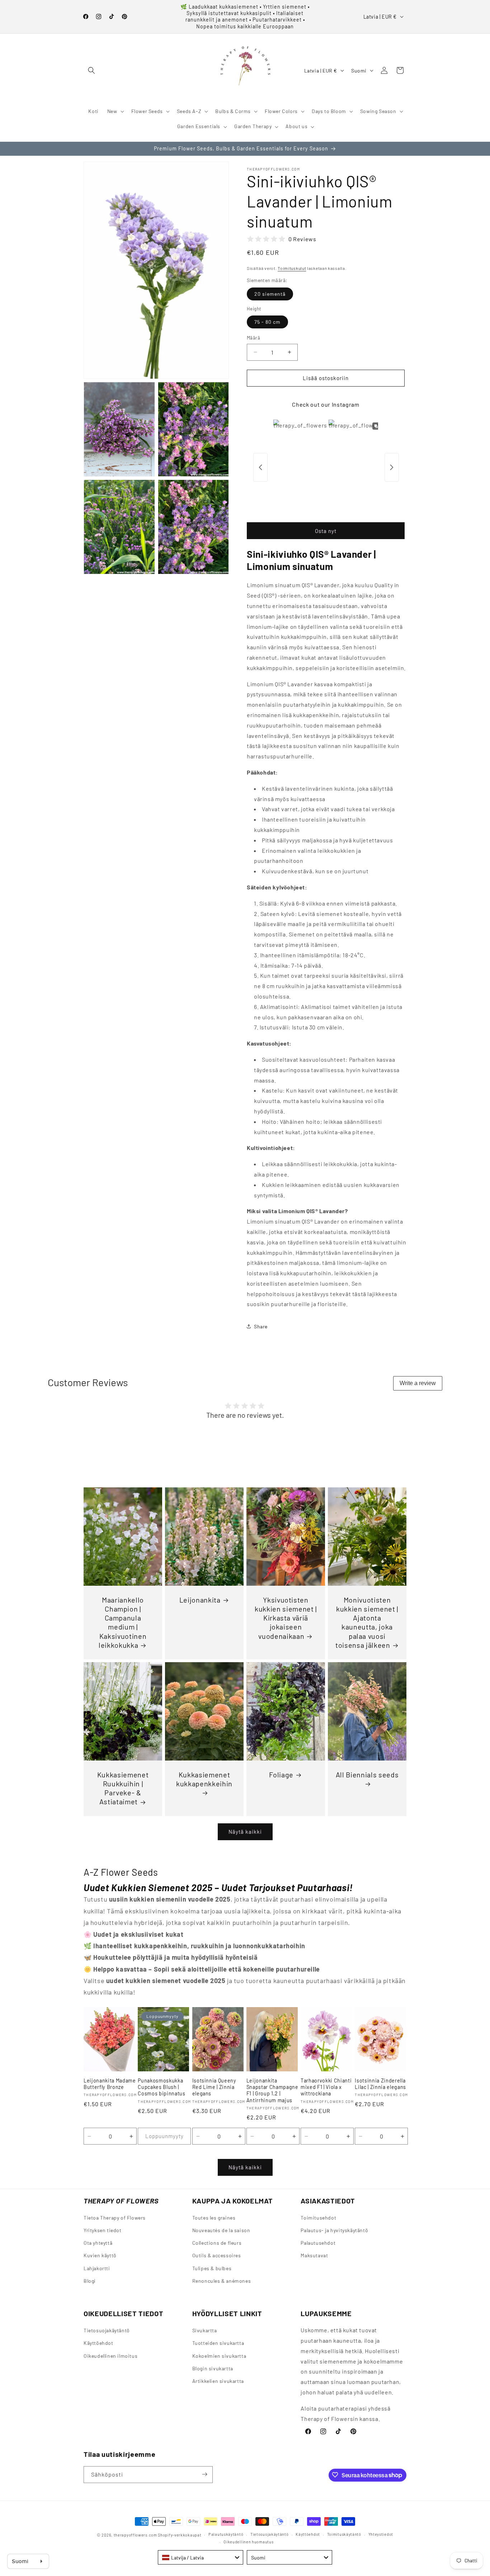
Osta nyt (326, 531)
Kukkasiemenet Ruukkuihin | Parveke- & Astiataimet (123, 1788)
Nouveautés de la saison (221, 2231)
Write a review (418, 1383)
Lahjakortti (97, 2268)
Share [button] (261, 1326)
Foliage (281, 1775)
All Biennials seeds (367, 1775)
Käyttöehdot (98, 2343)
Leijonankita (200, 1600)
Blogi (90, 2281)
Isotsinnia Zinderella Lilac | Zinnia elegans (380, 2084)
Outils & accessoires (217, 2256)
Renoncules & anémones (222, 2281)
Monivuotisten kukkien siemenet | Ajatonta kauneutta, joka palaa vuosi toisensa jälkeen (367, 1622)
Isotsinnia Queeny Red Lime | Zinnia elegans (214, 2087)
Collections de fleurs (217, 2243)
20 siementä (270, 294)
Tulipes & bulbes (212, 2268)
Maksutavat (314, 2256)
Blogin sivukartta (213, 2368)
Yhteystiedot (381, 2535)
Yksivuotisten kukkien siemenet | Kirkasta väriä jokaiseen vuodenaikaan (286, 1618)
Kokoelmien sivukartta (219, 2355)
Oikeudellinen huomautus (248, 2542)
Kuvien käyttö (100, 2256)
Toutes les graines (214, 2218)
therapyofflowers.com (135, 2535)
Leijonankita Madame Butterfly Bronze (110, 2084)
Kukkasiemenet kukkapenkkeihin (204, 1779)
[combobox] (201, 2557)
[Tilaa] (204, 2474)
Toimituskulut (292, 268)
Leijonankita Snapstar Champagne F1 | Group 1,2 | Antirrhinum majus (272, 2090)
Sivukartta (205, 2330)
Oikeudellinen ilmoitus (110, 2355)
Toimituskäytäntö (344, 2535)
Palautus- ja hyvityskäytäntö (334, 2231)
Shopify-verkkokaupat (180, 2535)
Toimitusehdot (318, 2218)
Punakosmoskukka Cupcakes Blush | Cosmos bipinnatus (161, 2087)
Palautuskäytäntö (226, 2535)
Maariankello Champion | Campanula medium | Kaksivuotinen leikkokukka (122, 1622)
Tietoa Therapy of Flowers (115, 2218)
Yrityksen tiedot (103, 2231)
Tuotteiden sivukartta (218, 2343)
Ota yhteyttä (98, 2243)
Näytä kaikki (245, 1832)
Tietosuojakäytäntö (107, 2330)
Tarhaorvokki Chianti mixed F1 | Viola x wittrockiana (326, 2087)
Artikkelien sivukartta (218, 2381)
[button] (91, 70)
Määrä (253, 338)
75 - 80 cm (267, 322)
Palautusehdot (318, 2243)
